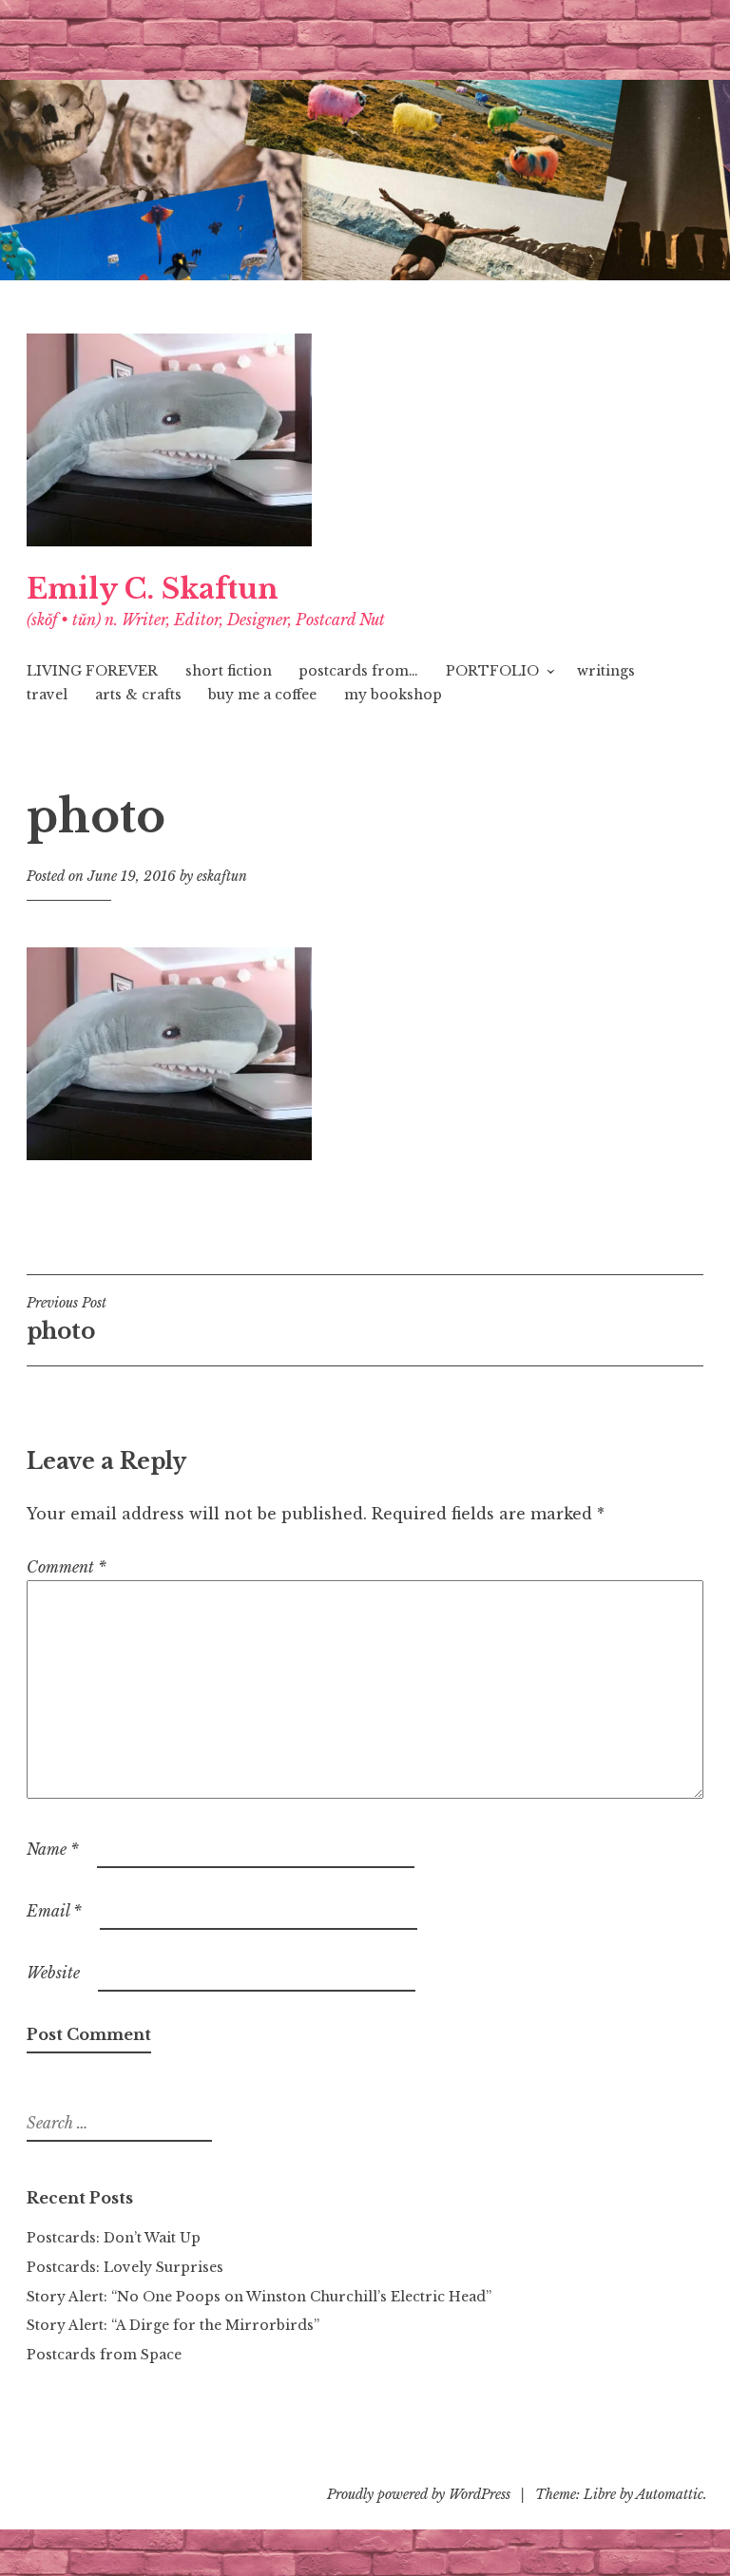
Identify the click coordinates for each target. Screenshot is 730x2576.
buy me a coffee (262, 695)
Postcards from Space (104, 2355)
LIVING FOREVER (92, 671)
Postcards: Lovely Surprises (125, 2267)
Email (54, 1911)
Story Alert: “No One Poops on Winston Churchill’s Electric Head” (259, 2297)
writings (606, 671)
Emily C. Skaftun (153, 589)
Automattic (670, 2494)
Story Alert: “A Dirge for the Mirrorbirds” (173, 2325)
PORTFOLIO (492, 671)
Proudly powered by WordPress (419, 2494)
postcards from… (358, 671)
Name (53, 1849)
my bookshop (393, 695)
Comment (67, 1567)
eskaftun (222, 876)
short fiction (229, 671)
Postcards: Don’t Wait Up (114, 2238)
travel (47, 695)
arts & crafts (138, 695)
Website (53, 1973)
